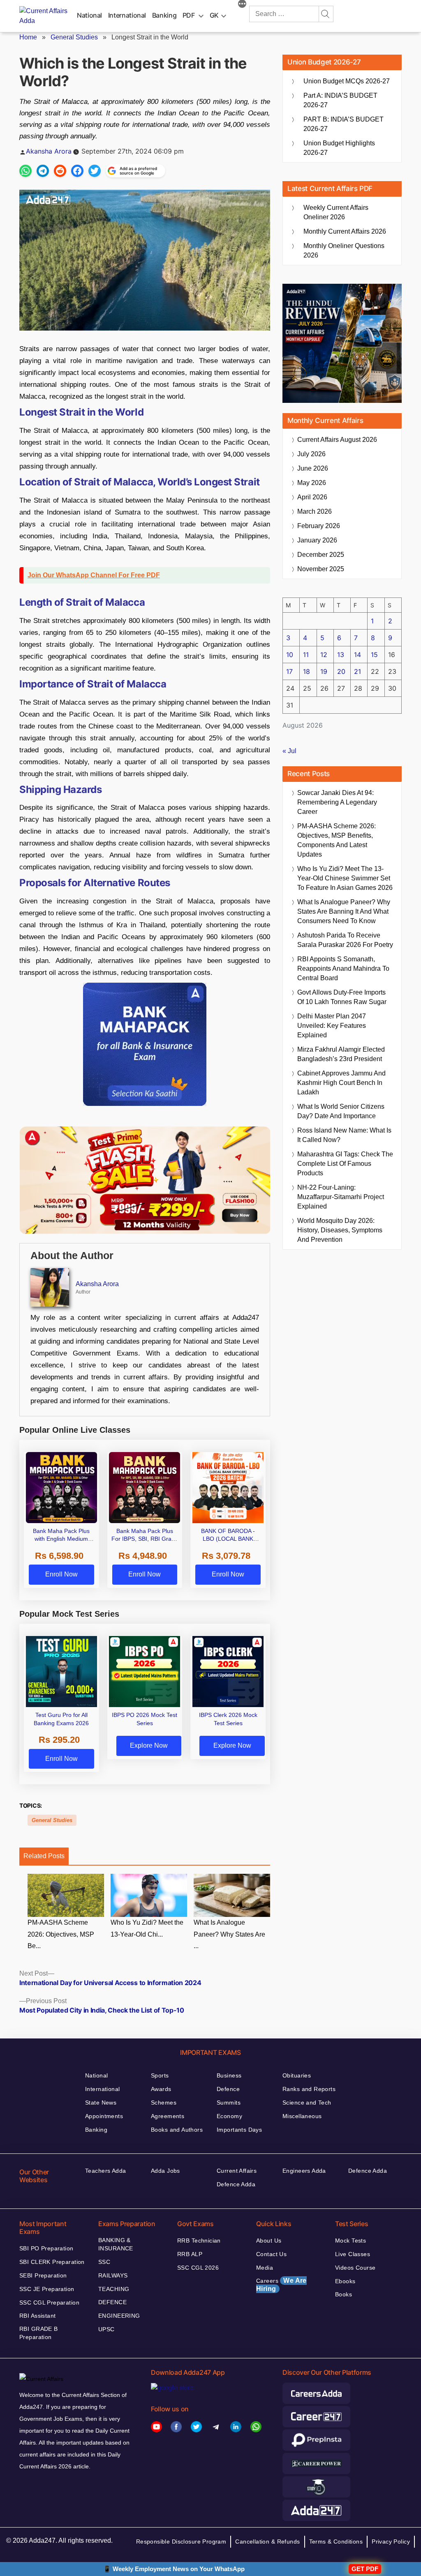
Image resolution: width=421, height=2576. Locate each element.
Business (229, 2075)
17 (289, 671)
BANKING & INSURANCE (116, 2244)
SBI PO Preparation (46, 2248)
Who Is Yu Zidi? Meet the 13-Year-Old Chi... (147, 1928)
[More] (242, 5)
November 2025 (321, 569)
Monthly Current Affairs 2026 (345, 231)
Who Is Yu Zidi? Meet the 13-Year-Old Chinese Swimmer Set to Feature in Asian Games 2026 (345, 878)
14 (357, 655)
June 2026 (313, 468)
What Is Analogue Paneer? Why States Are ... (229, 1934)
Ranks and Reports (309, 2089)
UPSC (106, 2329)
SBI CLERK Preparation (52, 2262)
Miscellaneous (302, 2116)
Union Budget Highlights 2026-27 (339, 148)
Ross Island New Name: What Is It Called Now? (344, 1135)
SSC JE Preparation (47, 2289)
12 (324, 655)
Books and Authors (177, 2130)
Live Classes (353, 2254)
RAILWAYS (113, 2275)
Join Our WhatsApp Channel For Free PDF (94, 575)
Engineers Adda (304, 2171)
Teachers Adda (105, 2171)
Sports (160, 2075)
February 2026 (319, 526)
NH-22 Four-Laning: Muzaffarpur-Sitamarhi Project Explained (341, 1197)
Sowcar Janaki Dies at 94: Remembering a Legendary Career (337, 802)
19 (324, 671)
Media (265, 2268)
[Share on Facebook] (77, 171)
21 (357, 671)
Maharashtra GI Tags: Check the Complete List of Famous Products (345, 1164)
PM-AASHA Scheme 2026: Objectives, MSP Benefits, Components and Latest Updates (337, 840)
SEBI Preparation (43, 2275)
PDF (189, 15)
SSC (104, 2262)
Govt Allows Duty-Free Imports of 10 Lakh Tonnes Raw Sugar (342, 997)
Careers (281, 2285)
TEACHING (114, 2289)
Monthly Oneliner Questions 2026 (344, 250)
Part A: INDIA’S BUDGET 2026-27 (340, 100)
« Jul (289, 751)
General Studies (74, 37)
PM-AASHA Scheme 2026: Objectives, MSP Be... (61, 1934)
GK (214, 15)
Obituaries (297, 2075)
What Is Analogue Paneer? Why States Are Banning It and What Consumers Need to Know (344, 911)
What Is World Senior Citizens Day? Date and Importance (341, 1111)
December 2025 (321, 555)
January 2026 (317, 540)
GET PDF (365, 2569)
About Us (269, 2240)
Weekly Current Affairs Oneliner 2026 (336, 212)
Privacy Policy (391, 2542)
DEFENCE (112, 2302)
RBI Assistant (37, 2316)
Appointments (104, 2116)
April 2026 (312, 497)
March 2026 (315, 511)
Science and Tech (307, 2103)
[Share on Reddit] (60, 171)
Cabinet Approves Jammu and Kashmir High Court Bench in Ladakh (341, 1083)
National (89, 15)
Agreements (168, 2116)
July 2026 (311, 454)
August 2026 (337, 440)
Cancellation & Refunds (267, 2542)
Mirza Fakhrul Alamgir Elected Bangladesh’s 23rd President (341, 1054)
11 (306, 655)
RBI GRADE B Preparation (39, 2333)
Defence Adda (236, 2184)
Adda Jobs (165, 2171)
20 (341, 671)
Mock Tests (350, 2240)
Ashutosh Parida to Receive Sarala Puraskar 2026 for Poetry (345, 940)
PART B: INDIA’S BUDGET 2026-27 (344, 124)
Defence (228, 2089)
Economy (229, 2116)
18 (306, 671)
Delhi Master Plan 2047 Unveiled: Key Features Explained (332, 1026)
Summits (229, 2103)
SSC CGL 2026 (198, 2268)
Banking (164, 15)
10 (290, 655)
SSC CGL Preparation (49, 2303)
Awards (161, 2089)
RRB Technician (199, 2240)
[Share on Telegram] (43, 171)
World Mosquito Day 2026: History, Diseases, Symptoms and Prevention (340, 1230)
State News (101, 2103)
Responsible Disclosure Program (181, 2542)
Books (344, 2294)
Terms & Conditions (336, 2542)
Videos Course (355, 2268)
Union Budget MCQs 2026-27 (347, 81)
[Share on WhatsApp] (25, 171)
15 (374, 655)
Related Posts (44, 1856)
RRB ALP (190, 2254)
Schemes (164, 2103)
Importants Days (239, 2130)
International (127, 15)
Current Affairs (237, 2171)
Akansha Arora (49, 151)
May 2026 (312, 483)
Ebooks (345, 2281)
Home (28, 37)
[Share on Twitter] (95, 171)
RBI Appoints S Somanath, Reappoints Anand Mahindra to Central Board (343, 969)
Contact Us (271, 2254)
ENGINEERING (119, 2316)
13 (341, 655)
